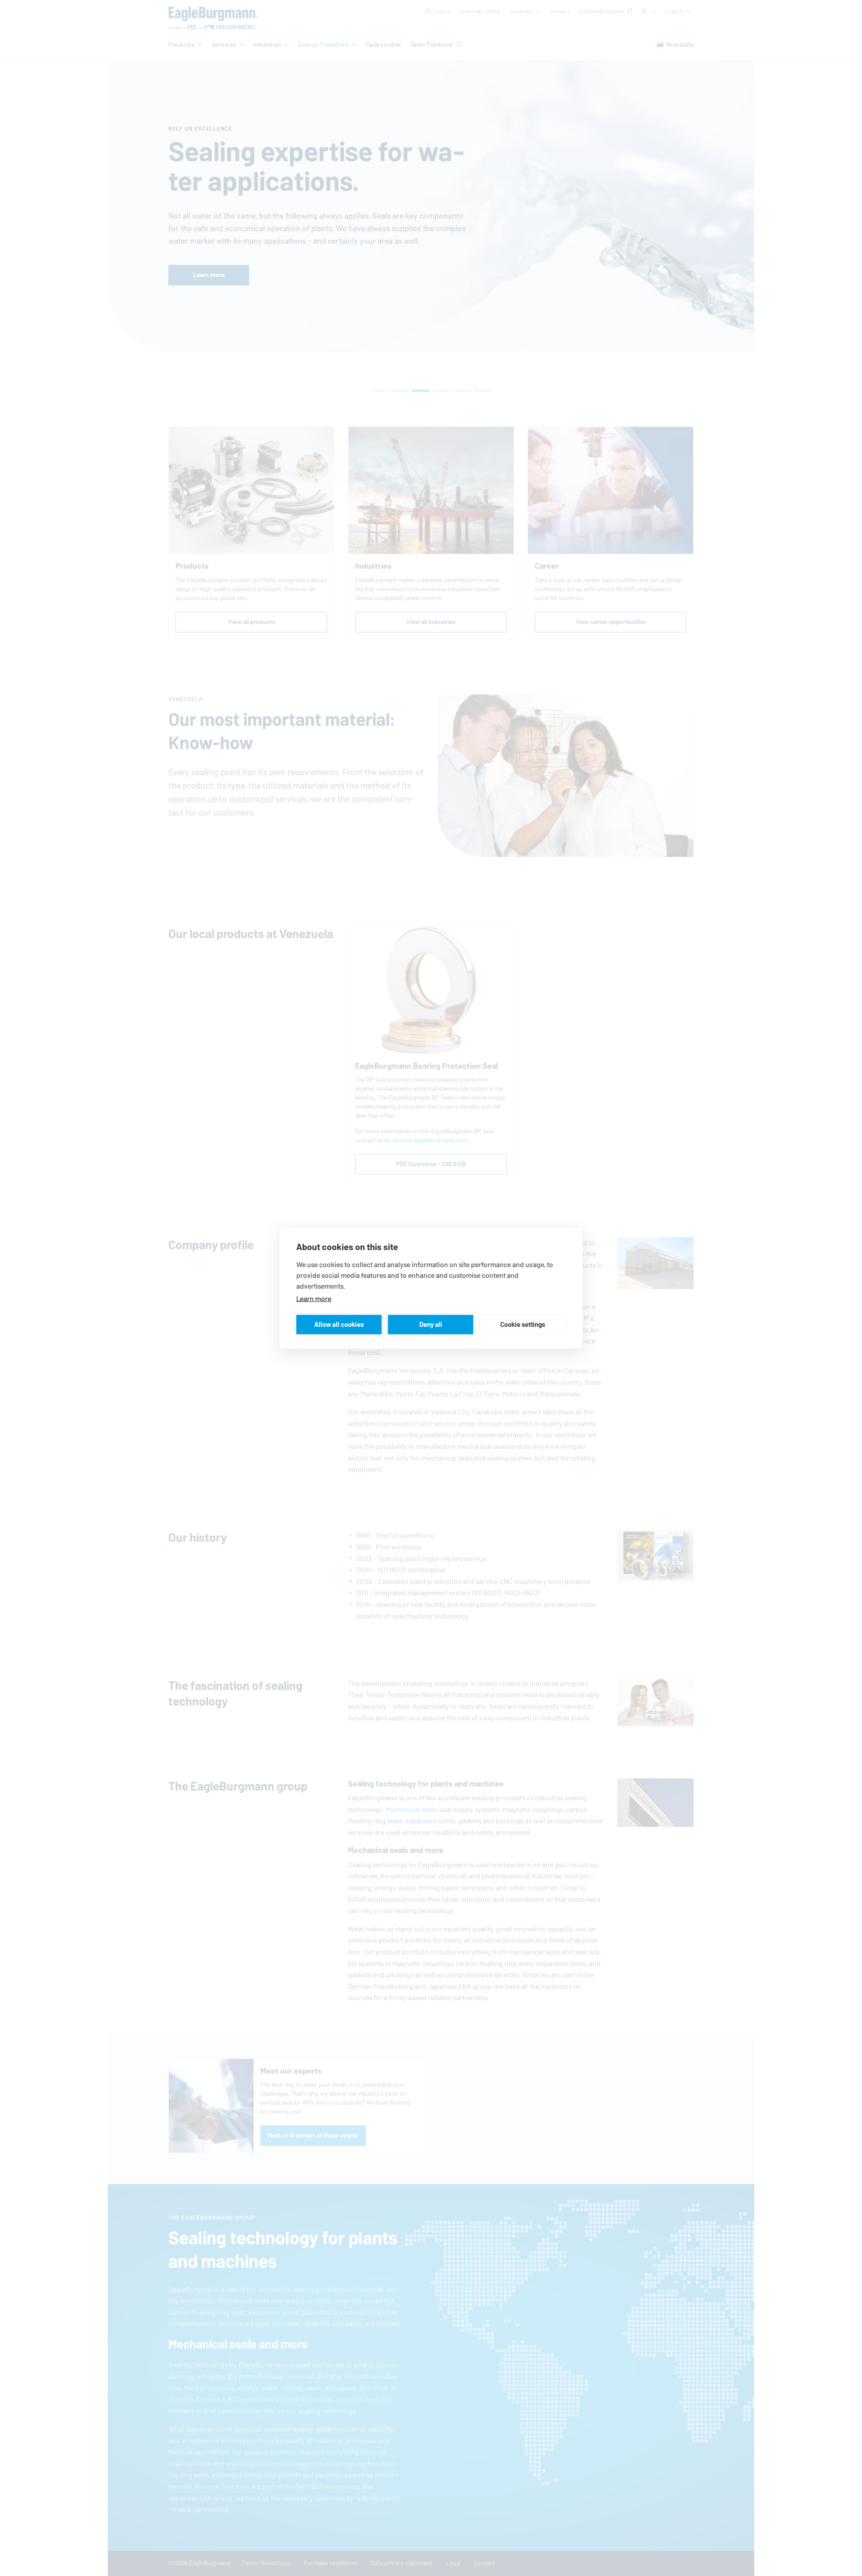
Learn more (314, 1298)
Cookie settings (523, 1324)
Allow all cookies (339, 1324)
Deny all (431, 1324)
